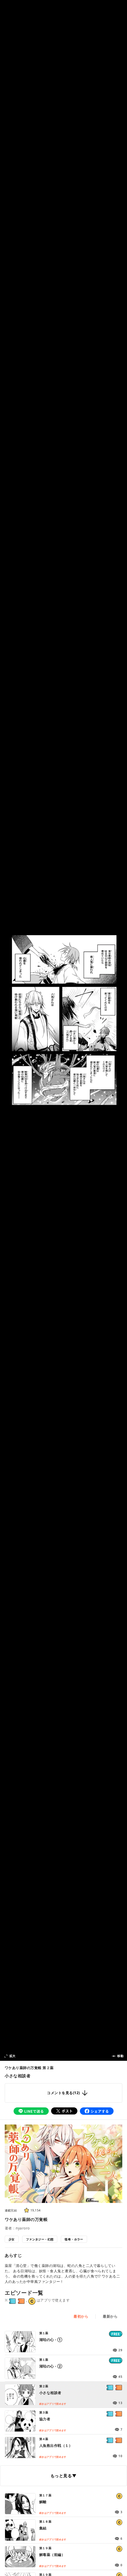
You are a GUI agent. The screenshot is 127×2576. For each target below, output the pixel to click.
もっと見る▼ (63, 2476)
